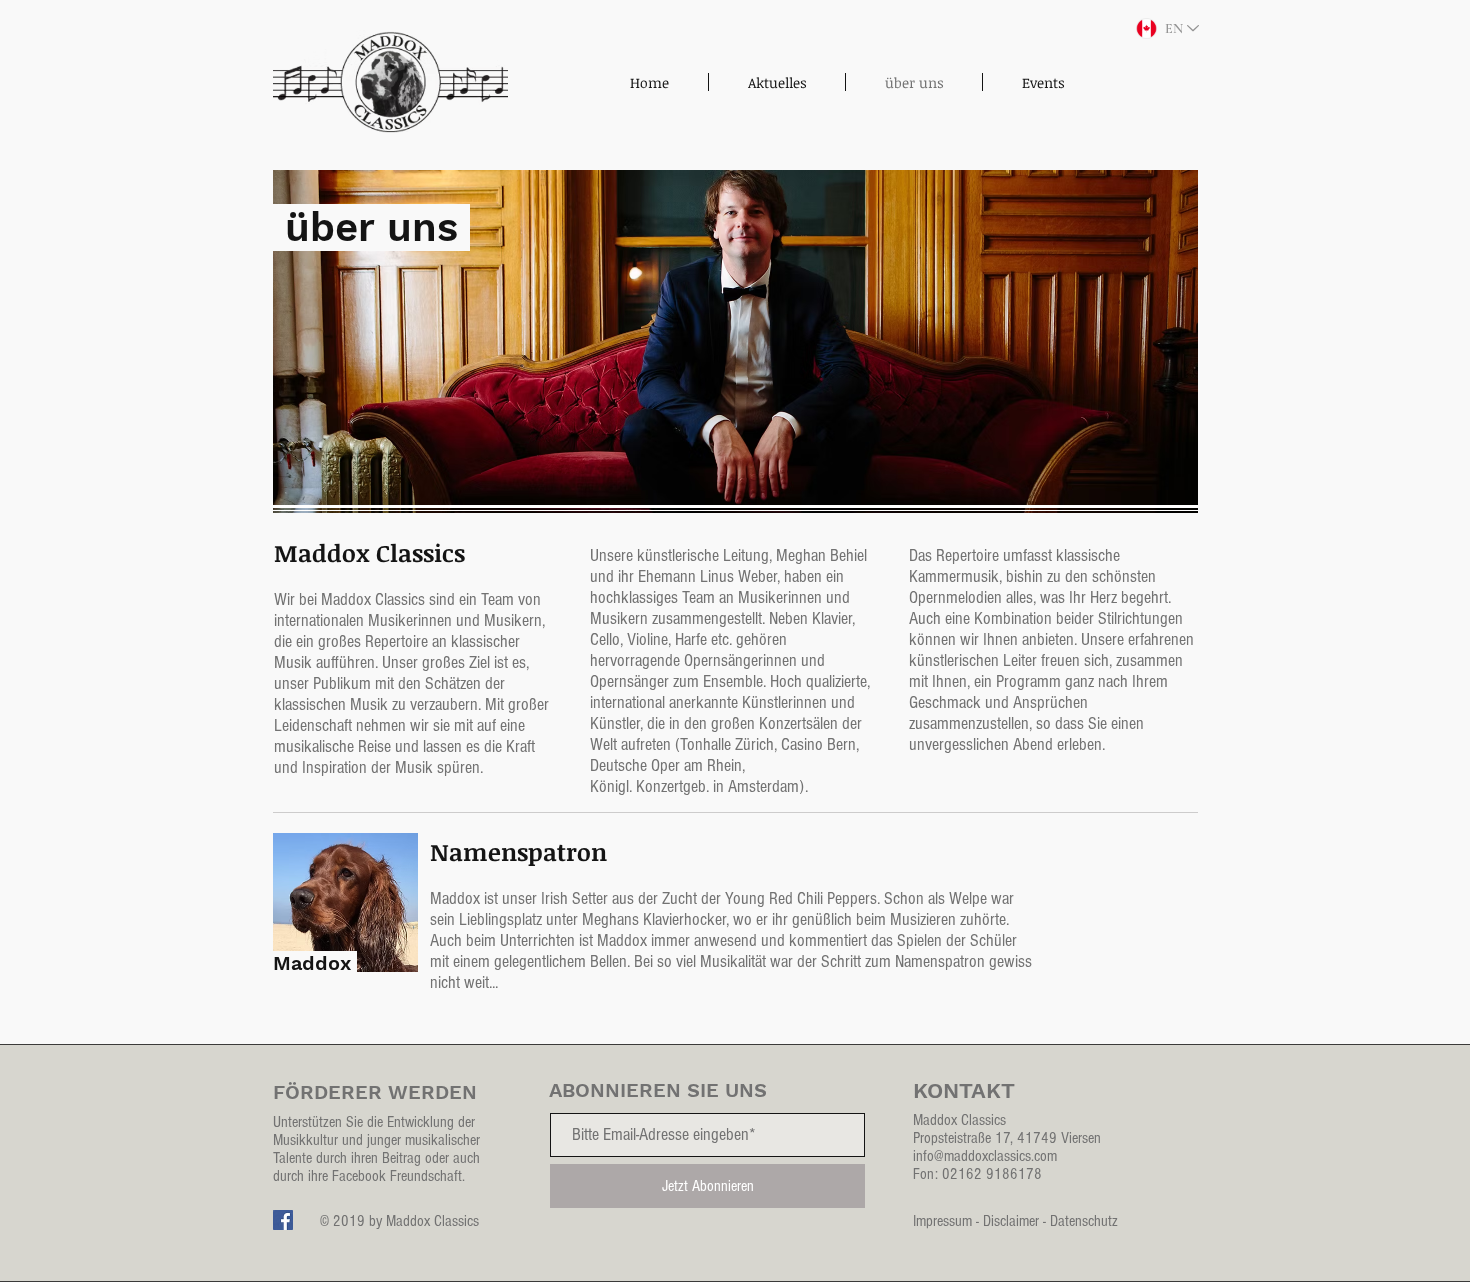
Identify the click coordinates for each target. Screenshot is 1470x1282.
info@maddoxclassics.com (985, 1156)
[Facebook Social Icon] (283, 1220)
